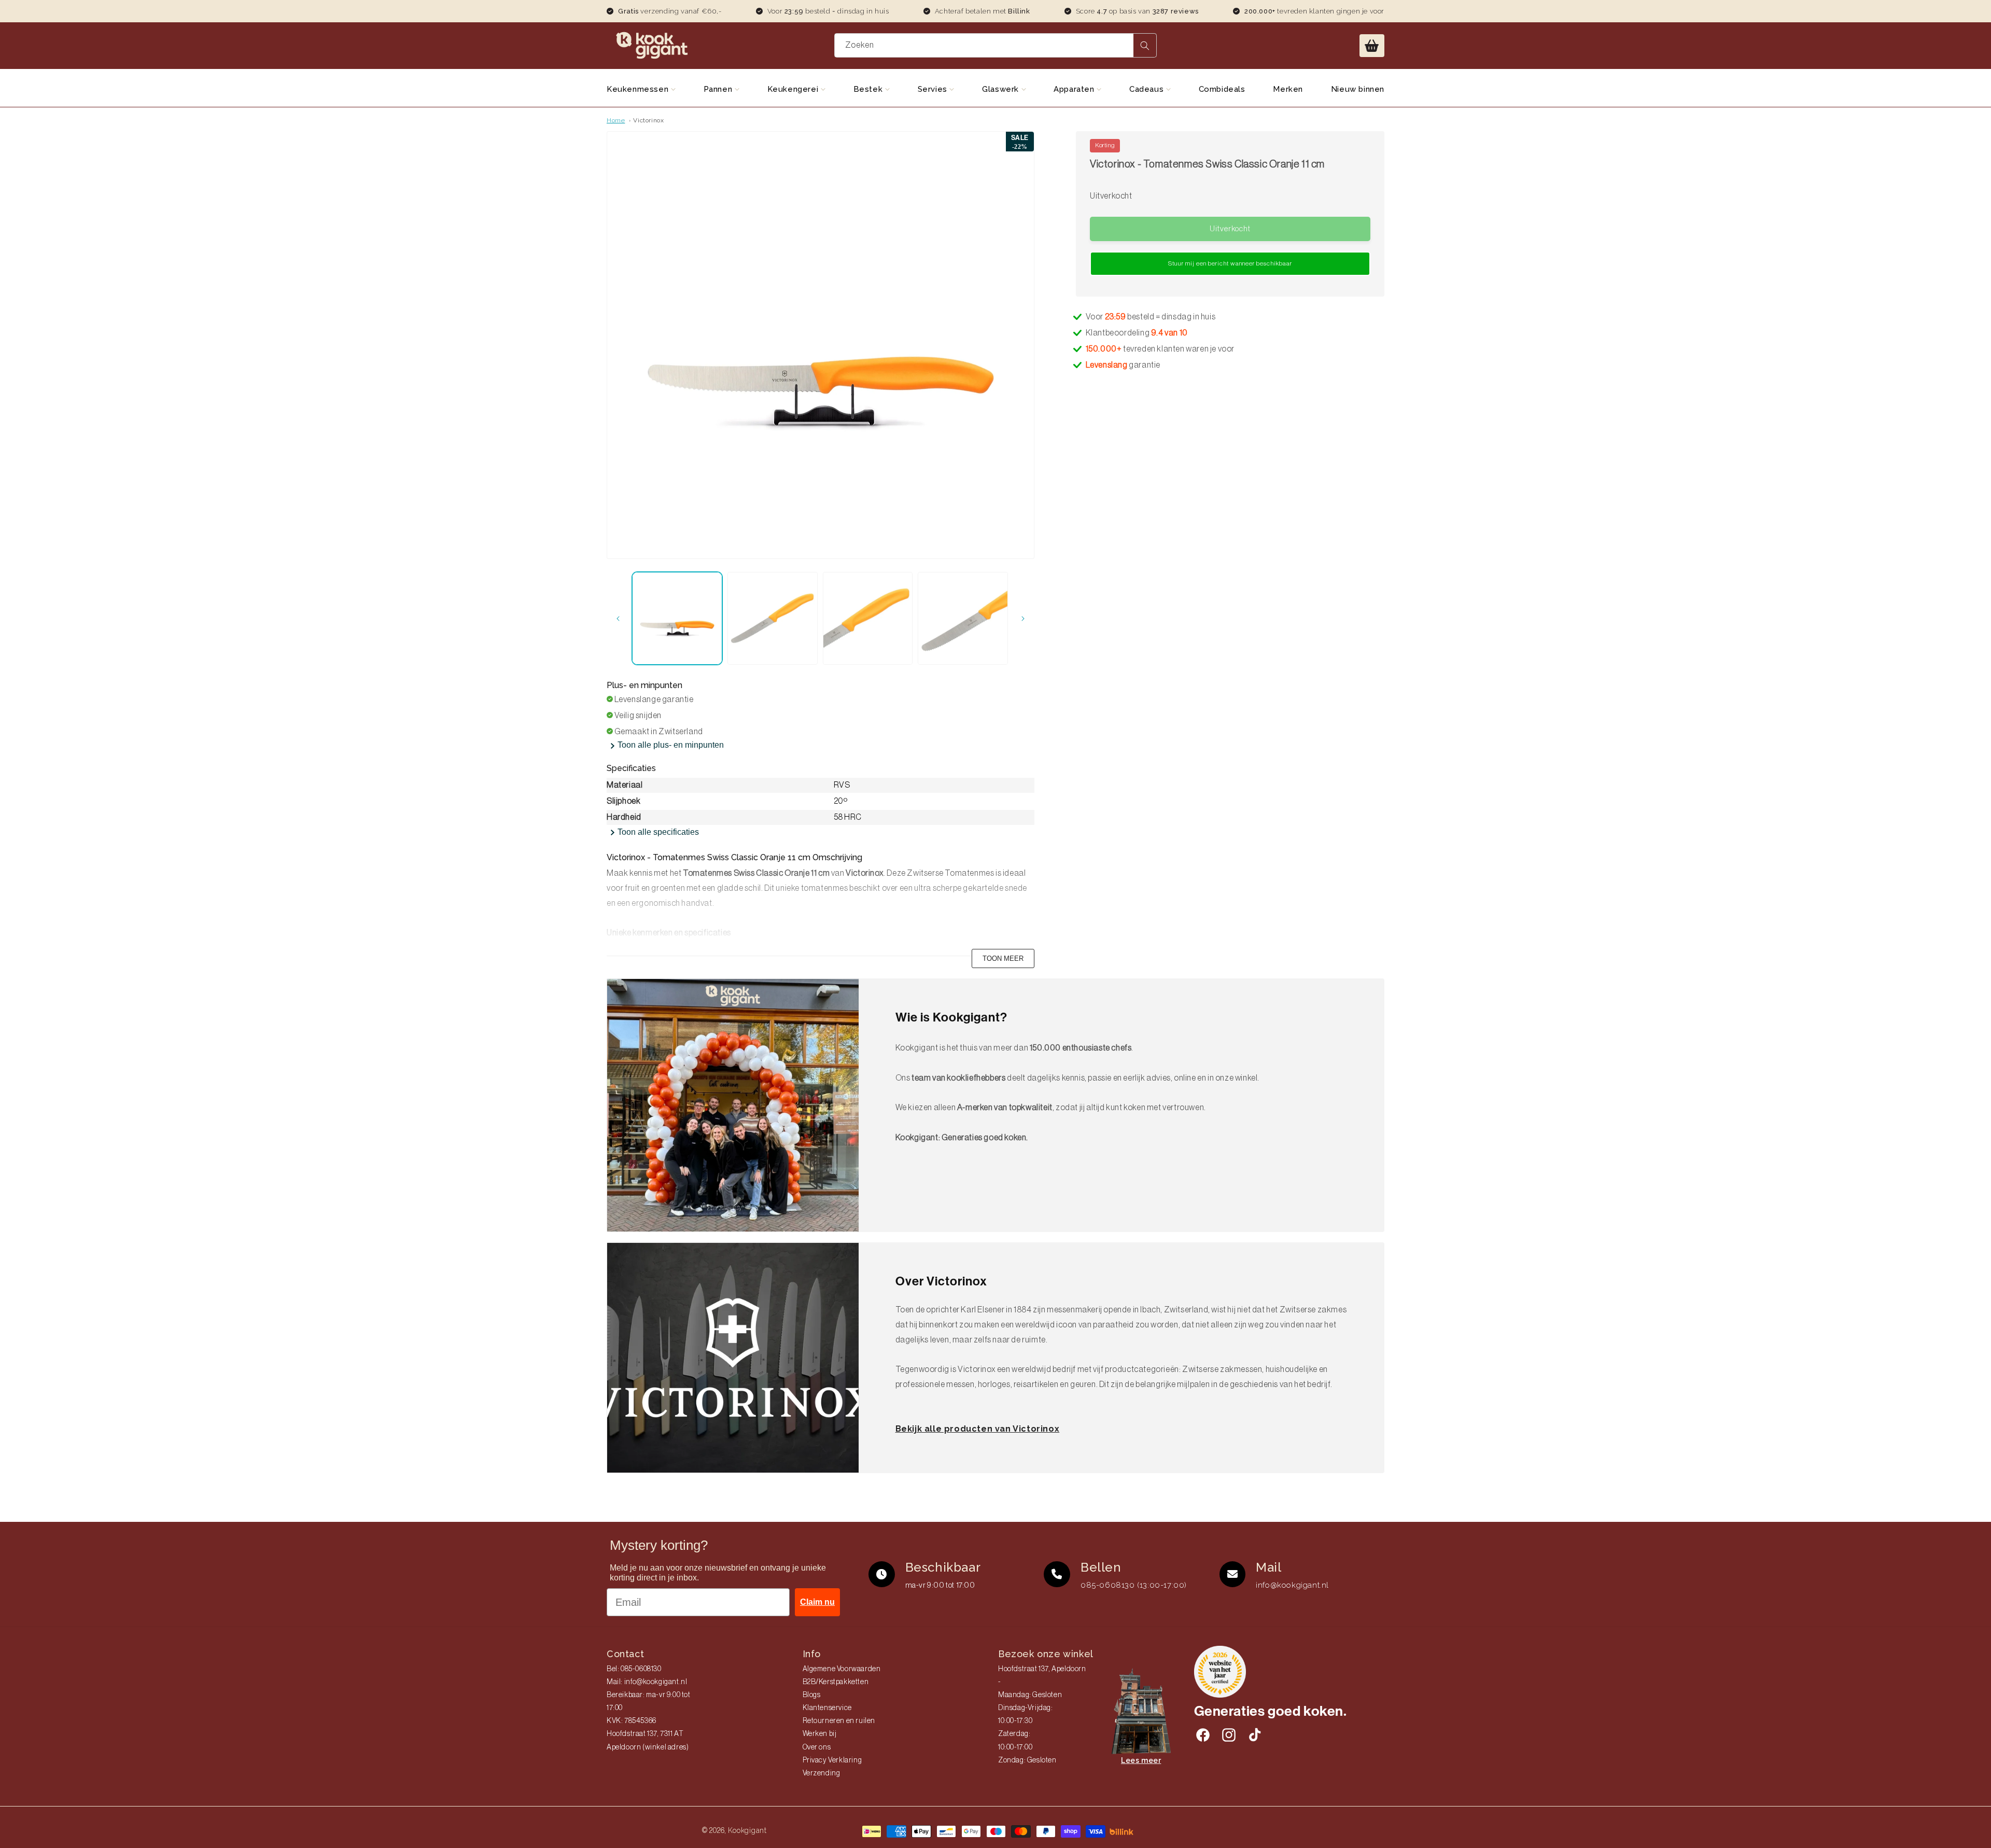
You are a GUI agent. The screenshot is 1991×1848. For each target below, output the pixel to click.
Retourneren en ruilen (839, 1721)
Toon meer (1003, 958)
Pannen (719, 89)
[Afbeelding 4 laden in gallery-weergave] (963, 618)
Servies (934, 89)
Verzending (822, 1773)
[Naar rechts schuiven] (1023, 619)
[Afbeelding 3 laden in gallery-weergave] (868, 618)
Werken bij (820, 1734)
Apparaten (1075, 89)
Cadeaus (1148, 89)
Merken (1288, 89)
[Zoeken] (1145, 45)
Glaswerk (1001, 89)
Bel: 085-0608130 (634, 1669)
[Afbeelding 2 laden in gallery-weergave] (773, 618)
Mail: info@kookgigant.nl (647, 1682)
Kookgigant (747, 1830)
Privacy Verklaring (832, 1760)
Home (616, 120)
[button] (1372, 46)
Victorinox (648, 120)
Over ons (817, 1747)
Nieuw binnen (1358, 89)
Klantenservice (827, 1708)
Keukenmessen (639, 89)
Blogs (812, 1695)
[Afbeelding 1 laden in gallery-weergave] (677, 618)
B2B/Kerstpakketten (836, 1682)
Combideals (1222, 89)
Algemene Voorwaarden (842, 1669)
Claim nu (817, 1602)
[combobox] (996, 45)
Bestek (869, 89)
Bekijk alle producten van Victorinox (978, 1429)
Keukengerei (794, 89)
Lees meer (1141, 1760)
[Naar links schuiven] (618, 619)
